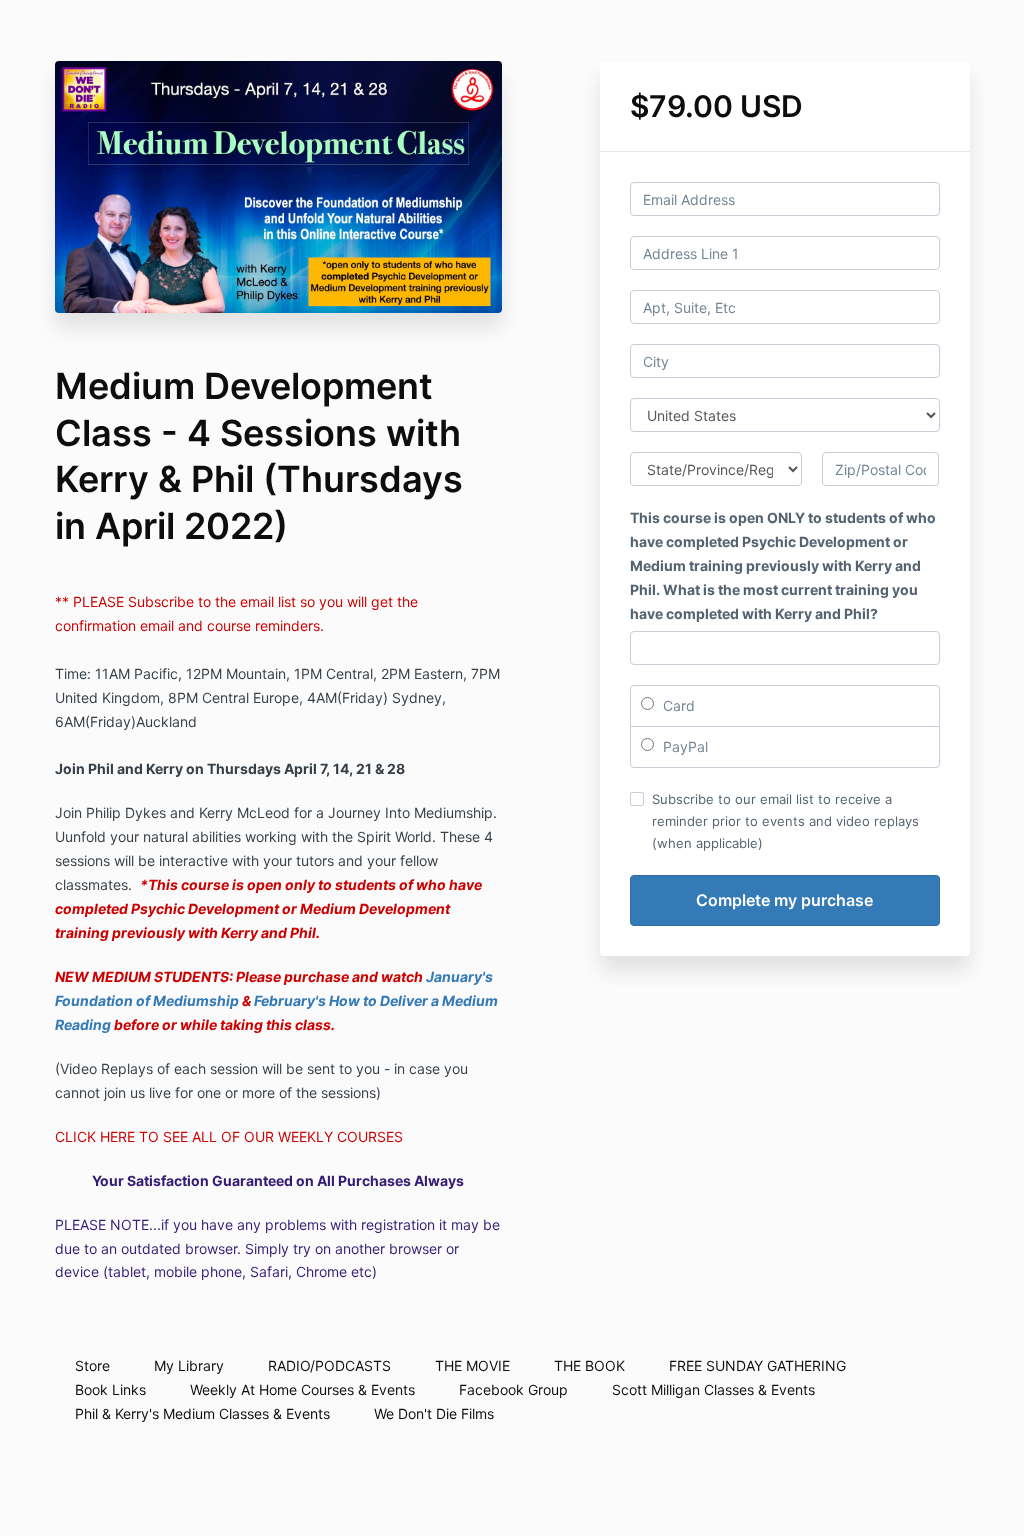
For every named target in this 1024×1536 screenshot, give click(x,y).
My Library (189, 1365)
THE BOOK (589, 1365)
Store (92, 1365)
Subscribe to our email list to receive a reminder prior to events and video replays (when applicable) (785, 821)
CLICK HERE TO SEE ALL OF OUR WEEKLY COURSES (229, 1136)
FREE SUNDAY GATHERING (757, 1365)
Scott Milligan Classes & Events (713, 1389)
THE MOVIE (472, 1365)
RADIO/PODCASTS (329, 1365)
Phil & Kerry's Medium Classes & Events (202, 1413)
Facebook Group (513, 1389)
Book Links (110, 1389)
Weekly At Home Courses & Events (302, 1389)
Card (677, 705)
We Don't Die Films (434, 1413)
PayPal (683, 746)
